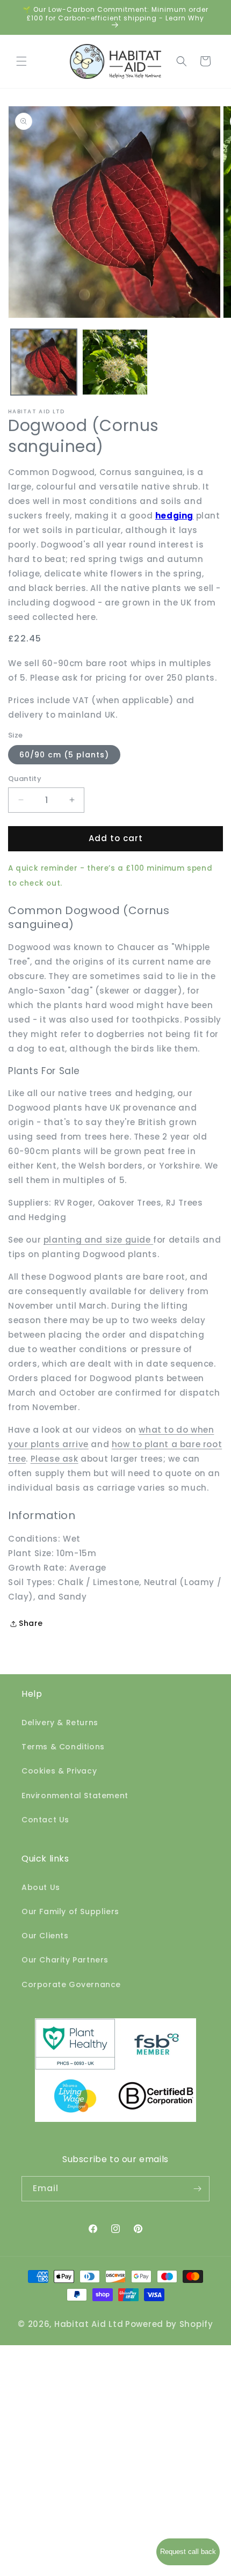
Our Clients (45, 1936)
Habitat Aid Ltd (89, 2324)
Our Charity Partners (65, 1960)
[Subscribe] (197, 2189)
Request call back (188, 2552)
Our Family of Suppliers (70, 1911)
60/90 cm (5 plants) (64, 755)
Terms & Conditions (63, 1747)
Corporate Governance (71, 1984)
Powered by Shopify (169, 2324)
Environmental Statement (75, 1796)
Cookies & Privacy (59, 1771)
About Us (41, 1887)
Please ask (55, 1459)
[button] (21, 61)
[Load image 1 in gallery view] (44, 362)
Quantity (25, 779)
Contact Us (45, 1820)
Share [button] (31, 1623)
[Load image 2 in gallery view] (115, 362)
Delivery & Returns (60, 1723)
